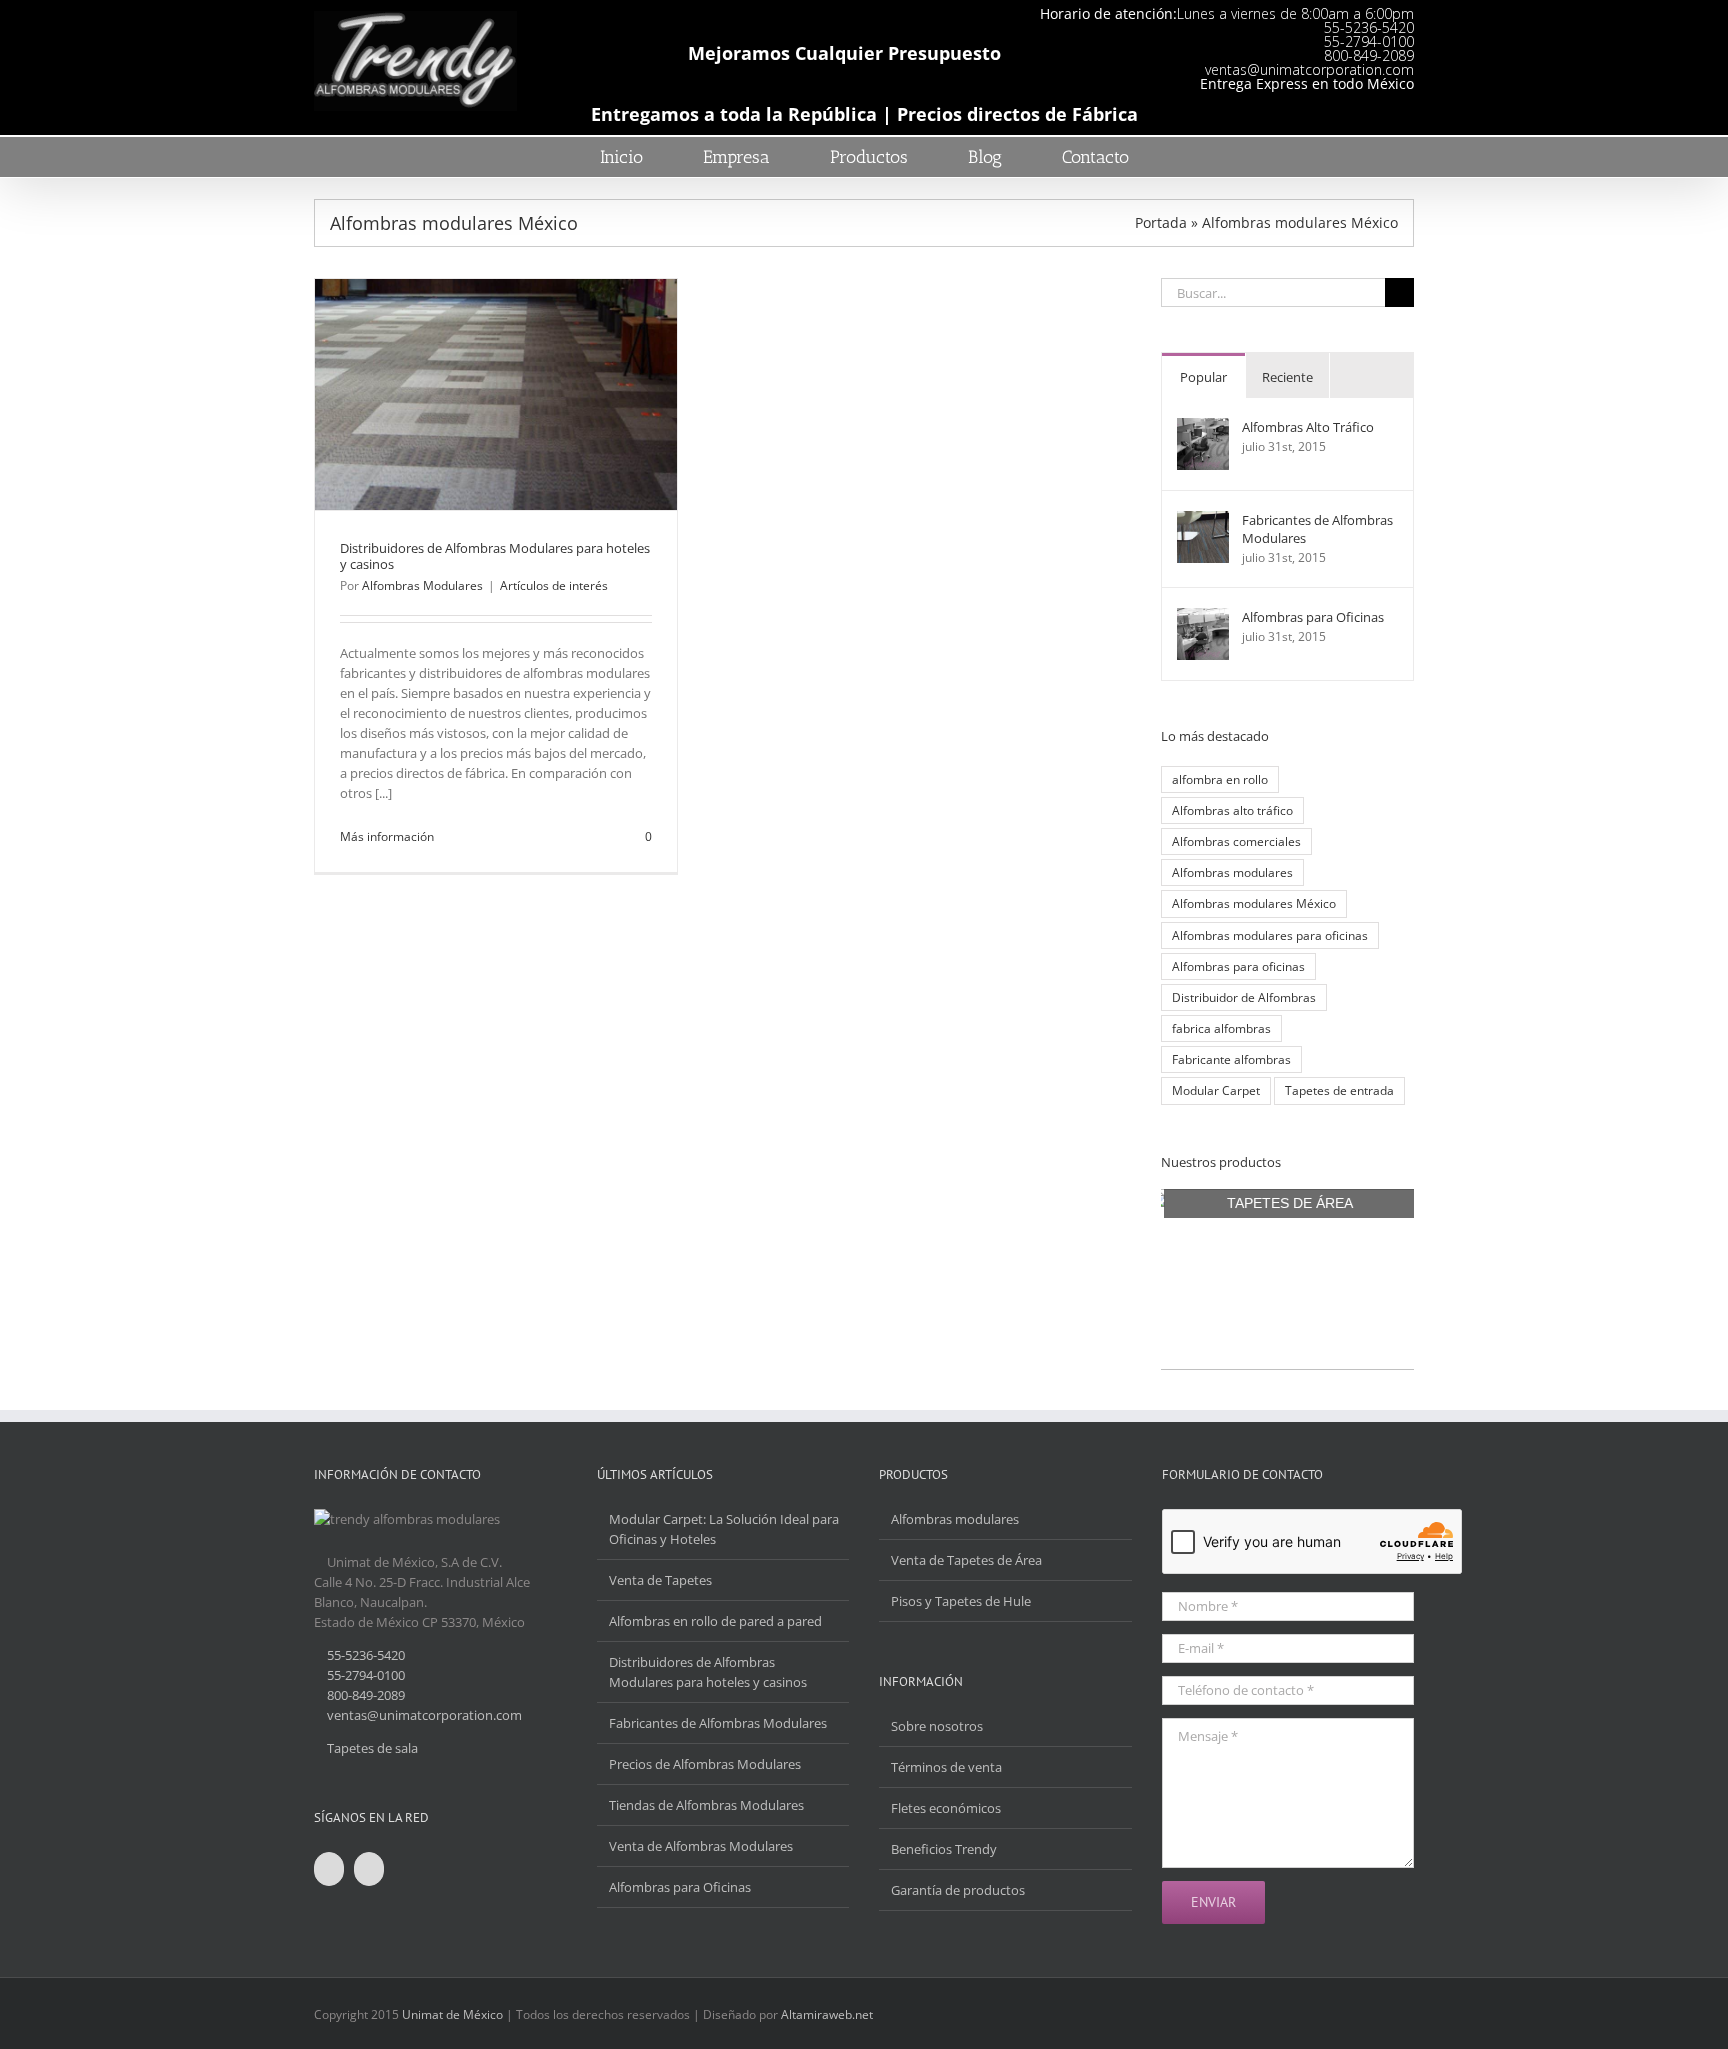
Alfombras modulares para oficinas (1270, 935)
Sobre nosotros (937, 1726)
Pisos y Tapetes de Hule (961, 1601)
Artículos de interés (554, 585)
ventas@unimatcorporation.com (1309, 69)
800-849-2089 (1369, 55)
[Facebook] (329, 1869)
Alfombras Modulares (422, 585)
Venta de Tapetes (660, 1580)
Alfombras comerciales (1236, 841)
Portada (1161, 222)
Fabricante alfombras (1231, 1059)
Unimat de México (452, 2014)
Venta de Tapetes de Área (966, 1560)
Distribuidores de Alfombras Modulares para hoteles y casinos (495, 556)
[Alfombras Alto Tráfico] (1203, 428)
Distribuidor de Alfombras (1244, 997)
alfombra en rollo (1220, 779)
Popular (1203, 377)
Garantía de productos (958, 1890)
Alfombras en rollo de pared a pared (715, 1621)
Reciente (1287, 377)
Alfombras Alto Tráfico (1308, 427)
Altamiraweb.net (827, 2014)
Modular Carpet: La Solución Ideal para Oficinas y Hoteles (724, 1529)
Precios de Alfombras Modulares (705, 1764)
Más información (387, 836)
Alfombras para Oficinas (1313, 617)
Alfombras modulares (1232, 872)
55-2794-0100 (1369, 41)
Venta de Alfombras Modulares (701, 1846)
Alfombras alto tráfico (1232, 810)
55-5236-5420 (1369, 27)
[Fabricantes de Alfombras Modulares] (1203, 521)
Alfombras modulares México (1254, 903)
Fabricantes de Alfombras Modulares (1317, 529)
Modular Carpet (1216, 1090)
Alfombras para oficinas (1238, 966)
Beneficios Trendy (944, 1849)
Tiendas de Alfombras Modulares (706, 1805)
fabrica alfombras (1221, 1028)
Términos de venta (946, 1767)
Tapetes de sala (372, 1748)
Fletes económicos (946, 1808)
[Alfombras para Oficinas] (1203, 618)
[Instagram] (369, 1869)
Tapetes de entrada (1339, 1090)
